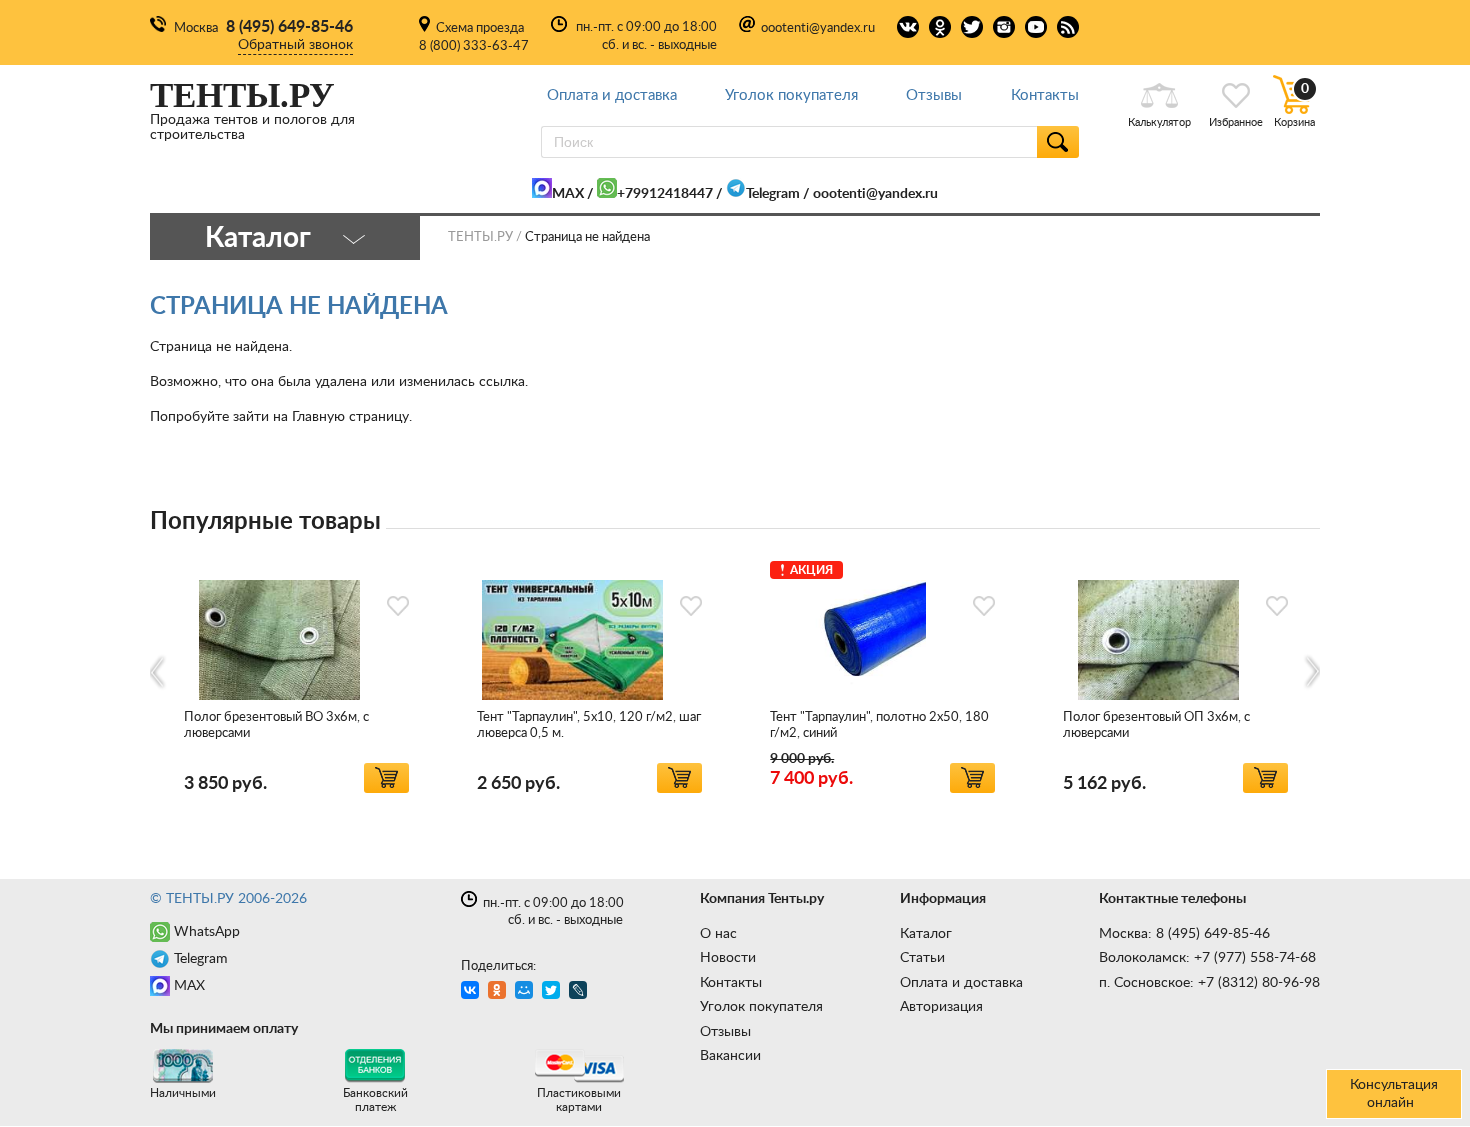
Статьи (922, 958)
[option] (296, 673)
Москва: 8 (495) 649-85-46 (1184, 934)
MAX (568, 194)
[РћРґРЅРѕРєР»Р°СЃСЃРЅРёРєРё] (499, 992)
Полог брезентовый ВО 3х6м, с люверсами (276, 725)
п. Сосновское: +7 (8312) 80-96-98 (1209, 983)
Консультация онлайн (1394, 1094)
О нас (718, 934)
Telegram (773, 194)
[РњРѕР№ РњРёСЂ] (526, 992)
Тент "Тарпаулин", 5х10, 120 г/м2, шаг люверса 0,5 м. (589, 725)
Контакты (1045, 95)
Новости (728, 958)
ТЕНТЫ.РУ (480, 237)
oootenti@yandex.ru (818, 28)
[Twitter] (553, 992)
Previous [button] (158, 672)
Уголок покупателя (791, 95)
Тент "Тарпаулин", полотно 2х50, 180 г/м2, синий (879, 725)
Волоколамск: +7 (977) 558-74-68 (1207, 958)
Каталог (926, 934)
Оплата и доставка (612, 95)
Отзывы (934, 95)
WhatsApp (207, 932)
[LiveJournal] (580, 992)
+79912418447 (665, 194)
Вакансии (730, 1056)
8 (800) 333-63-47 (474, 46)
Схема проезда (480, 28)
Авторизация (941, 1007)
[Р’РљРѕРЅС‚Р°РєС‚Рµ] (472, 992)
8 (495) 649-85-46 (289, 27)
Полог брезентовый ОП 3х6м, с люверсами (1156, 725)
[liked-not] (398, 606)
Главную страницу (350, 417)
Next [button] (1311, 672)
